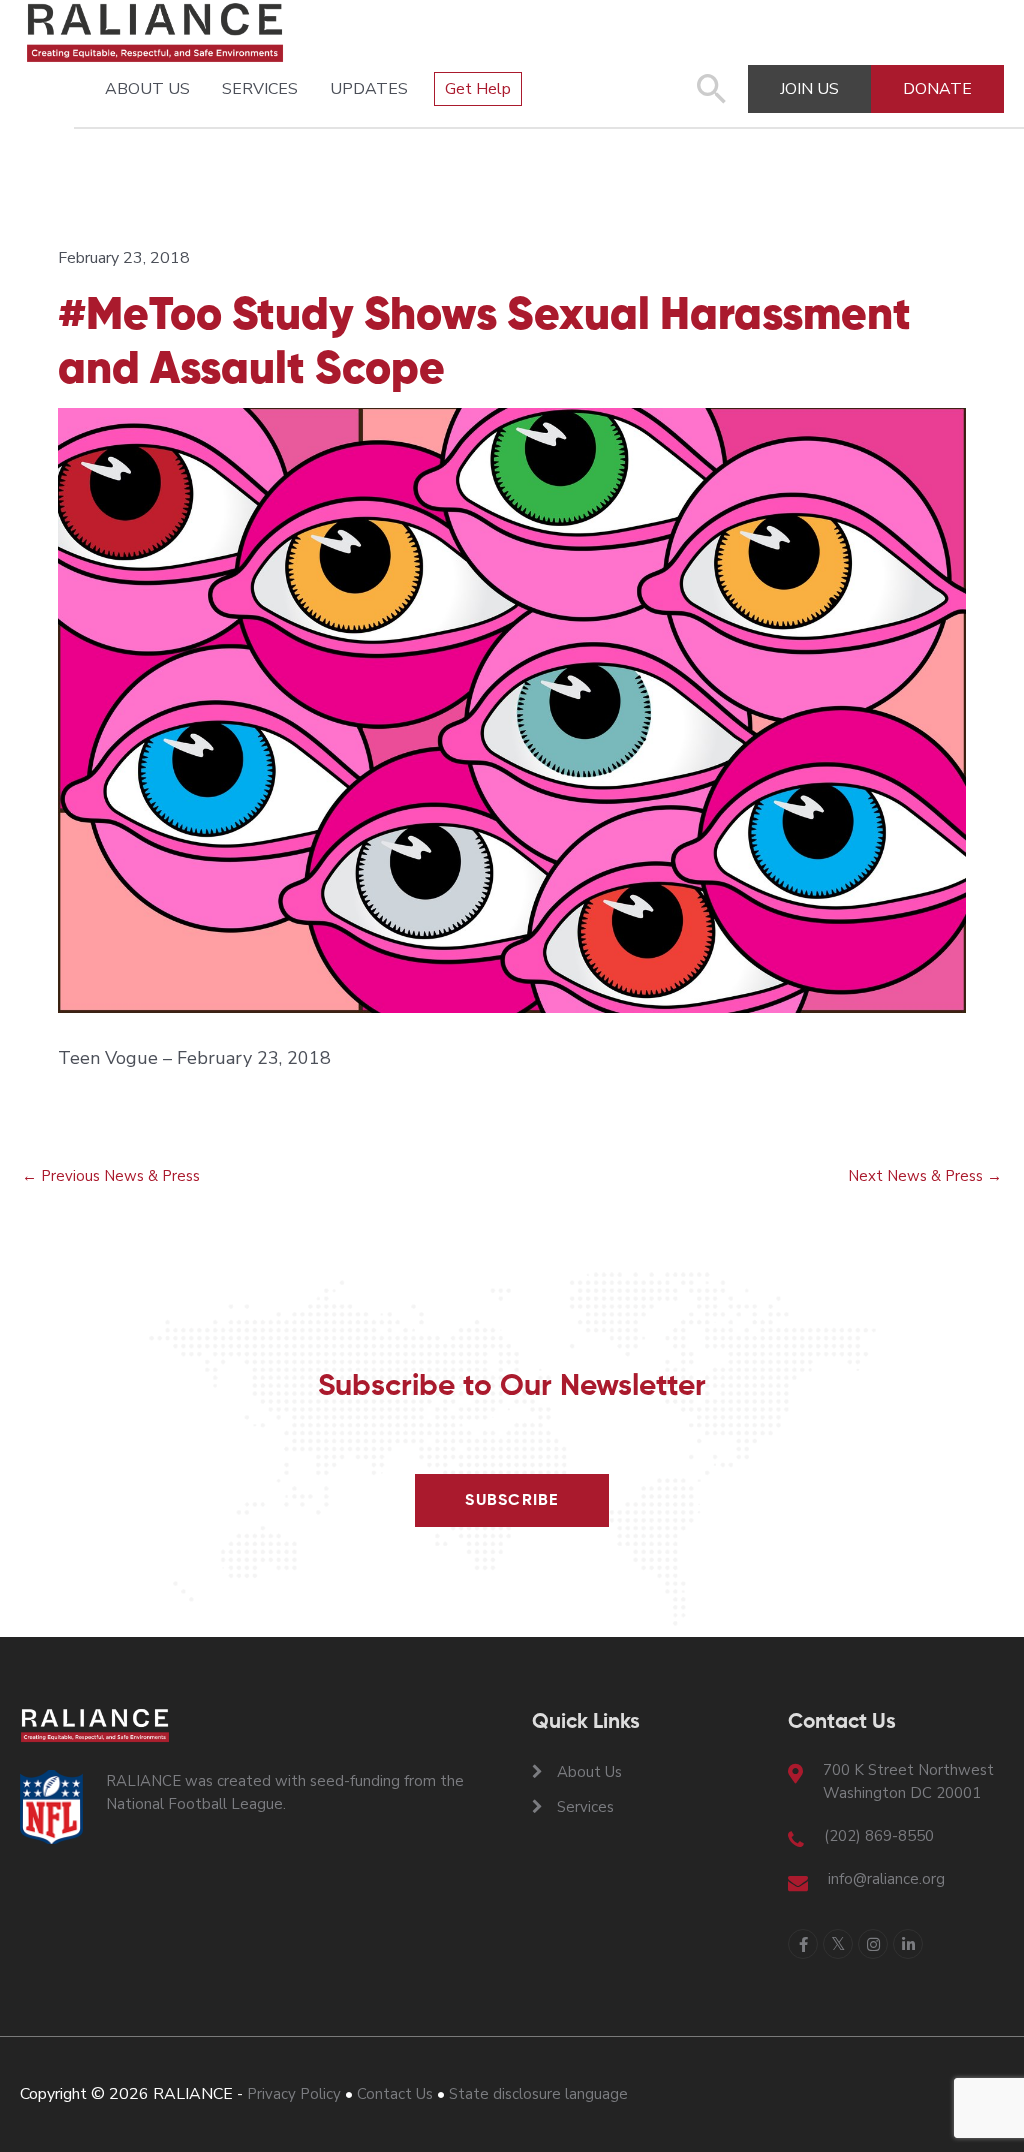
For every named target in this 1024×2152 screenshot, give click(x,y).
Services (260, 89)
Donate (937, 89)
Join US (809, 89)
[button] (712, 99)
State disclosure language (538, 2094)
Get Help (478, 89)
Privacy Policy (294, 2094)
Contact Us (395, 2094)
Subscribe (512, 1501)
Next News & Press (925, 1176)
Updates (369, 89)
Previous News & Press (111, 1176)
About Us (147, 89)
